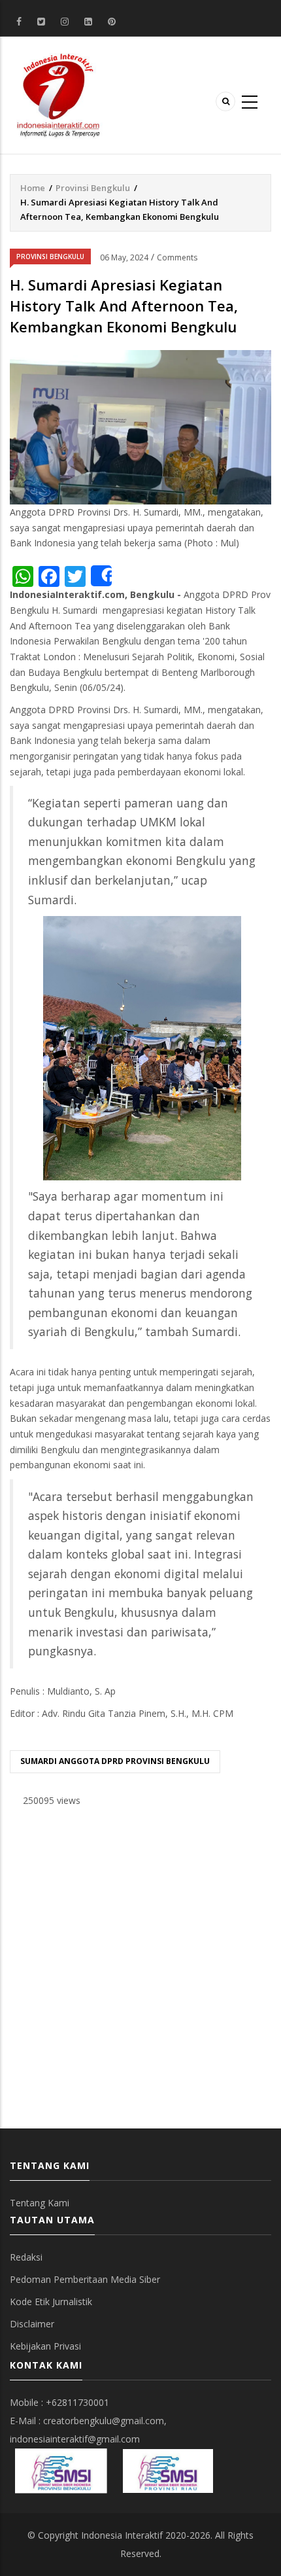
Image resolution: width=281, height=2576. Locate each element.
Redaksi (26, 2257)
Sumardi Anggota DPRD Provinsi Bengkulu (115, 1761)
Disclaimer (32, 2324)
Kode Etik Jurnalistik (51, 2302)
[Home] (58, 94)
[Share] (101, 576)
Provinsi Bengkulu (93, 188)
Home (33, 188)
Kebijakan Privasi (45, 2346)
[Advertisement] (140, 1968)
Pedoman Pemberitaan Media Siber (85, 2279)
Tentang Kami (40, 2203)
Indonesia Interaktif (122, 2535)
